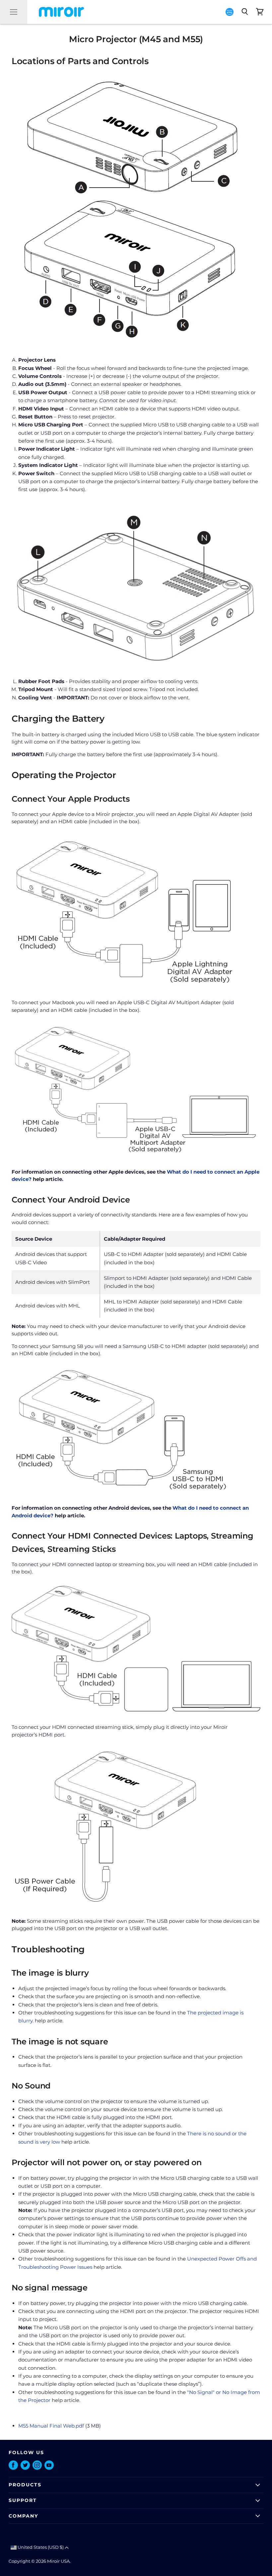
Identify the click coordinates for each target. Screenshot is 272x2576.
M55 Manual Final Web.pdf (51, 2426)
